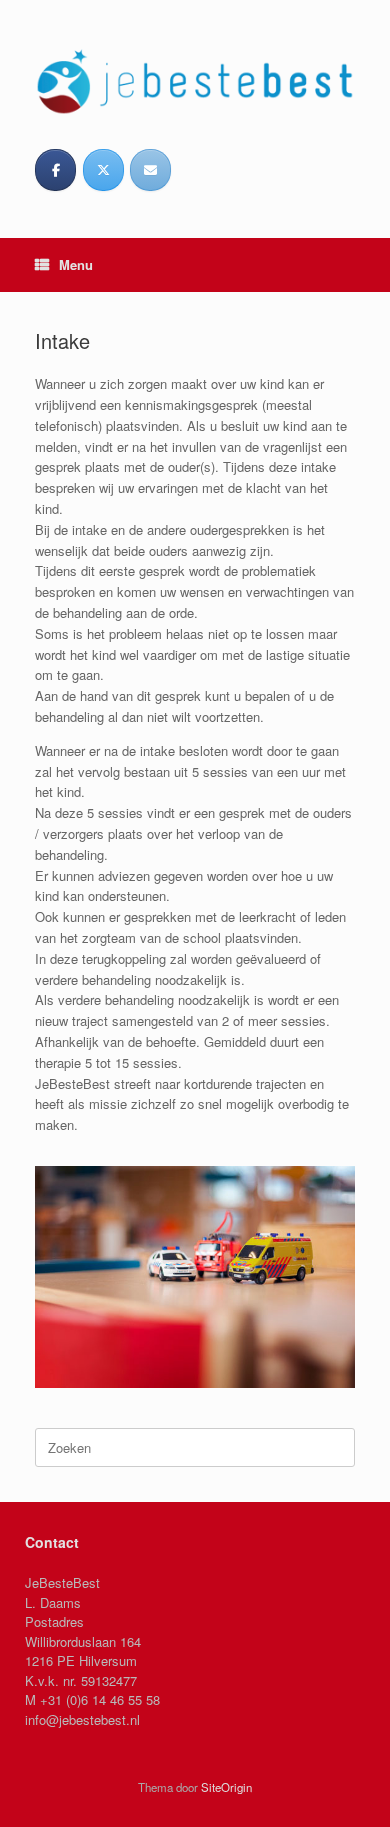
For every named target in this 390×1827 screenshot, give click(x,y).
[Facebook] (55, 170)
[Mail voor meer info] (150, 170)
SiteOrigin (226, 1787)
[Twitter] (103, 170)
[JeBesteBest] (195, 80)
